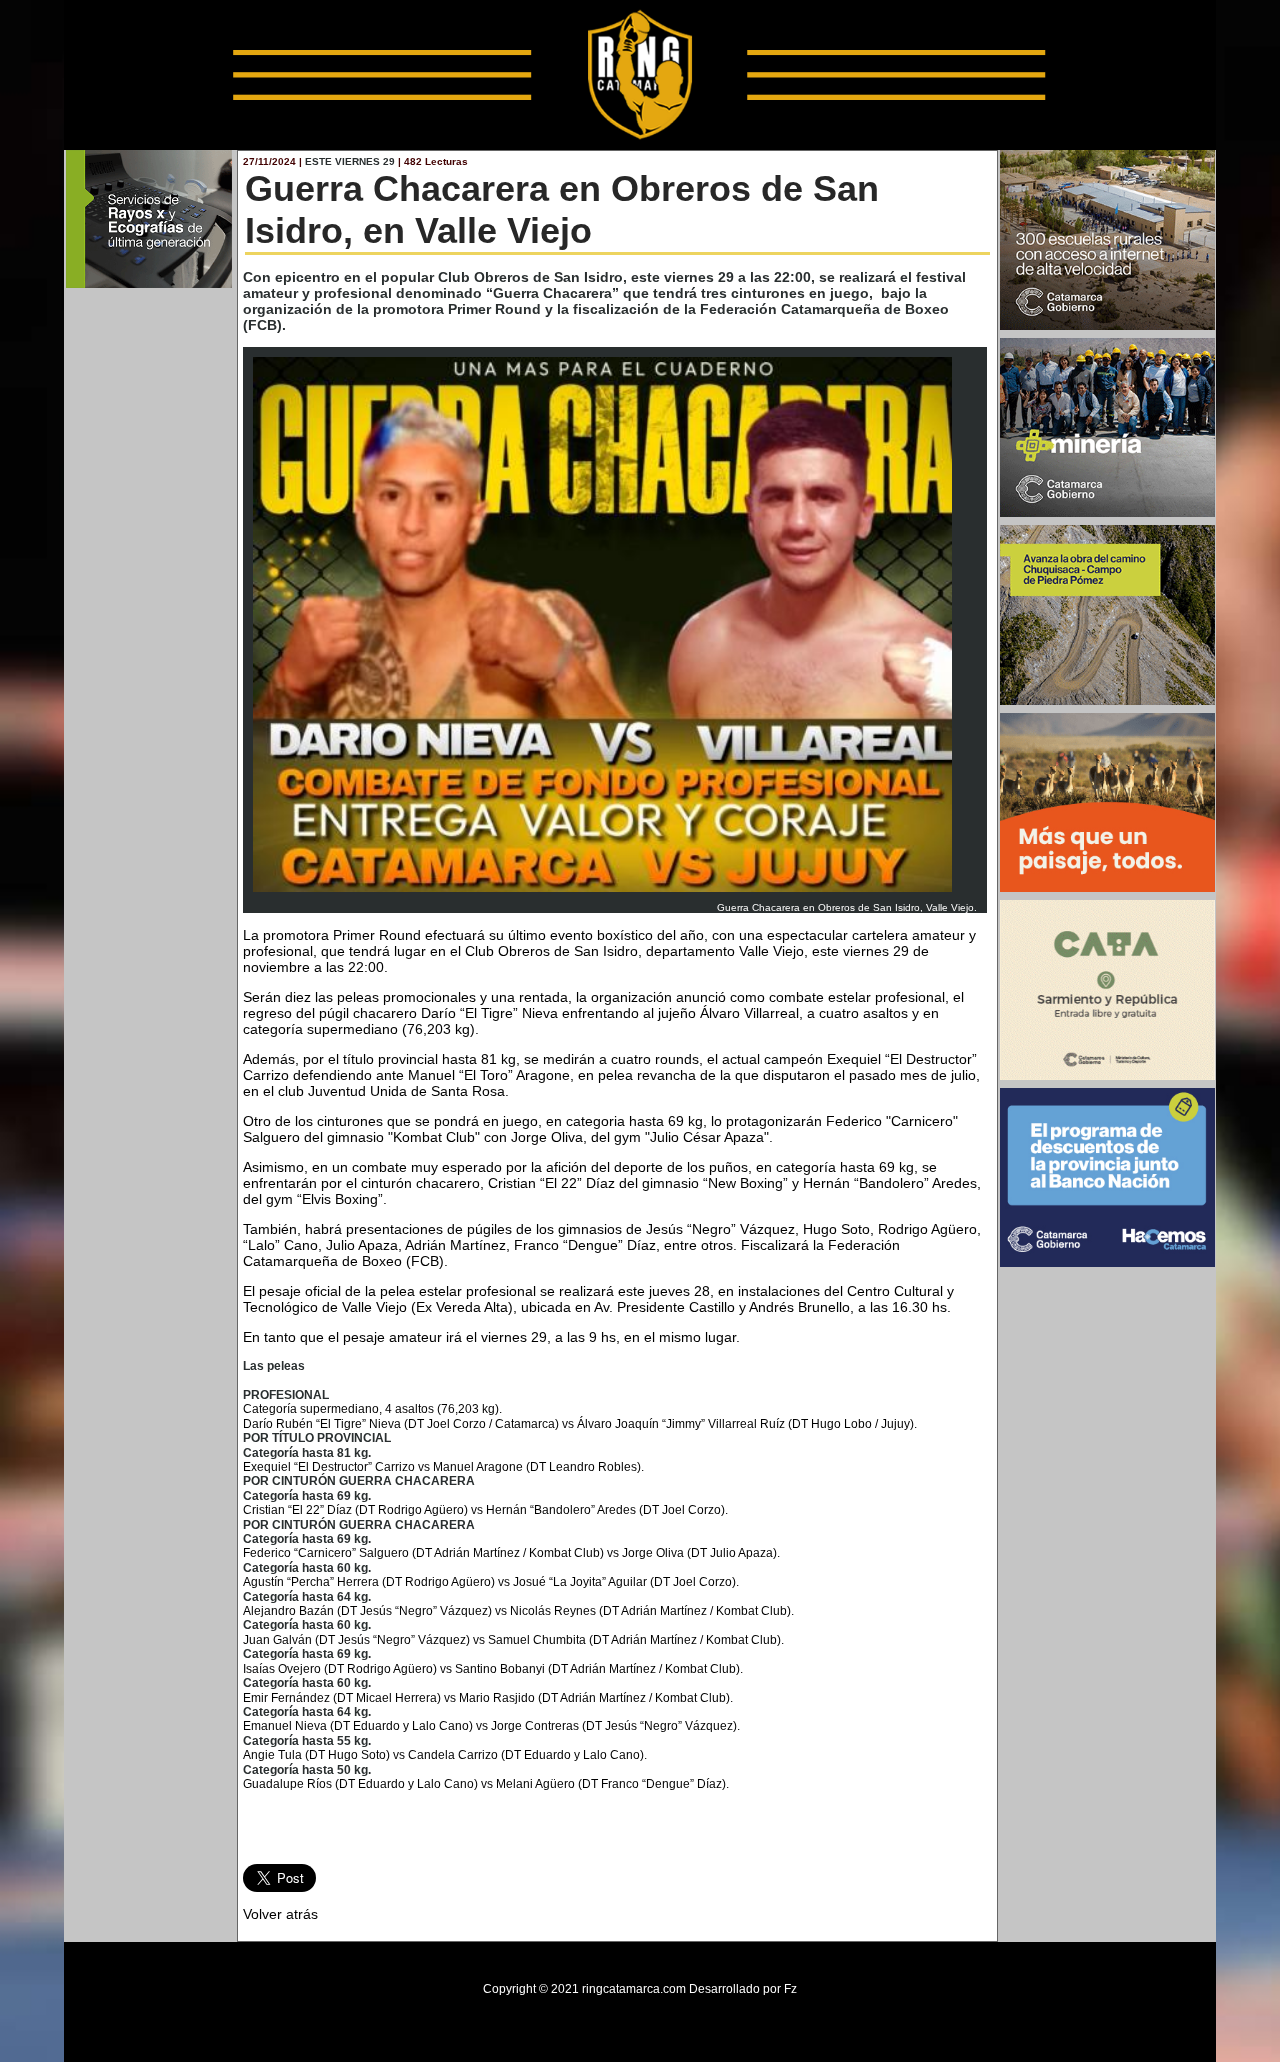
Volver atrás (280, 1914)
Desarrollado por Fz (743, 1989)
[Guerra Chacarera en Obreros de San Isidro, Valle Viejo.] (602, 898)
